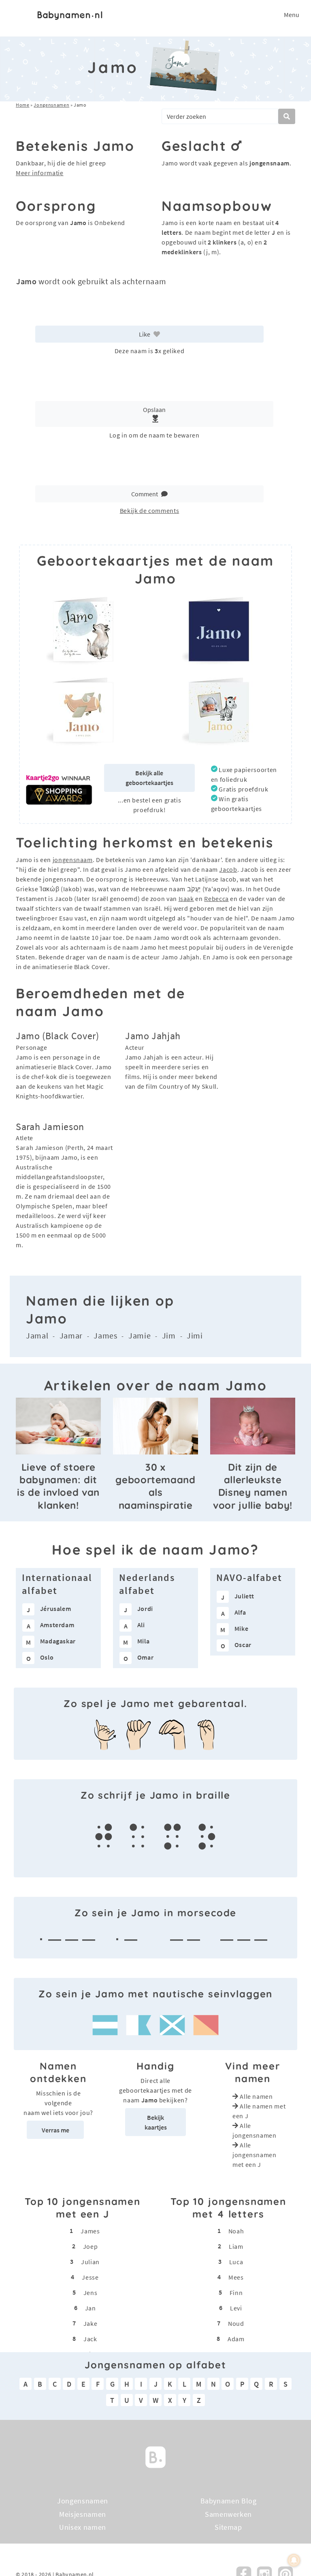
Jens (91, 2293)
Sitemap (228, 2527)
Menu (292, 15)
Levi (236, 2308)
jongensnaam (73, 860)
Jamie (140, 1335)
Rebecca (216, 899)
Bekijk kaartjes (156, 2122)
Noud (236, 2323)
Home (23, 105)
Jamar (71, 1335)
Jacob (228, 869)
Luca (236, 2262)
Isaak (186, 899)
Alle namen (256, 2096)
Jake (91, 2323)
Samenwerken (228, 2514)
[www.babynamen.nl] (70, 15)
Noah (236, 2231)
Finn (236, 2293)
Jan (91, 2308)
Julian (90, 2262)
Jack (90, 2339)
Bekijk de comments (150, 510)
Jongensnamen (51, 105)
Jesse (90, 2277)
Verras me (55, 2130)
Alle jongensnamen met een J (255, 2155)
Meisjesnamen (83, 2514)
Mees (236, 2277)
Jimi (195, 1335)
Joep (91, 2246)
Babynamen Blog (229, 2501)
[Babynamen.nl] (155, 2456)
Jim (169, 1335)
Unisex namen (83, 2527)
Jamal (37, 1335)
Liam (236, 2246)
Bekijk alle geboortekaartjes (149, 778)
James (105, 1335)
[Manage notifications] (294, 2560)
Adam (236, 2339)
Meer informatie (40, 173)
